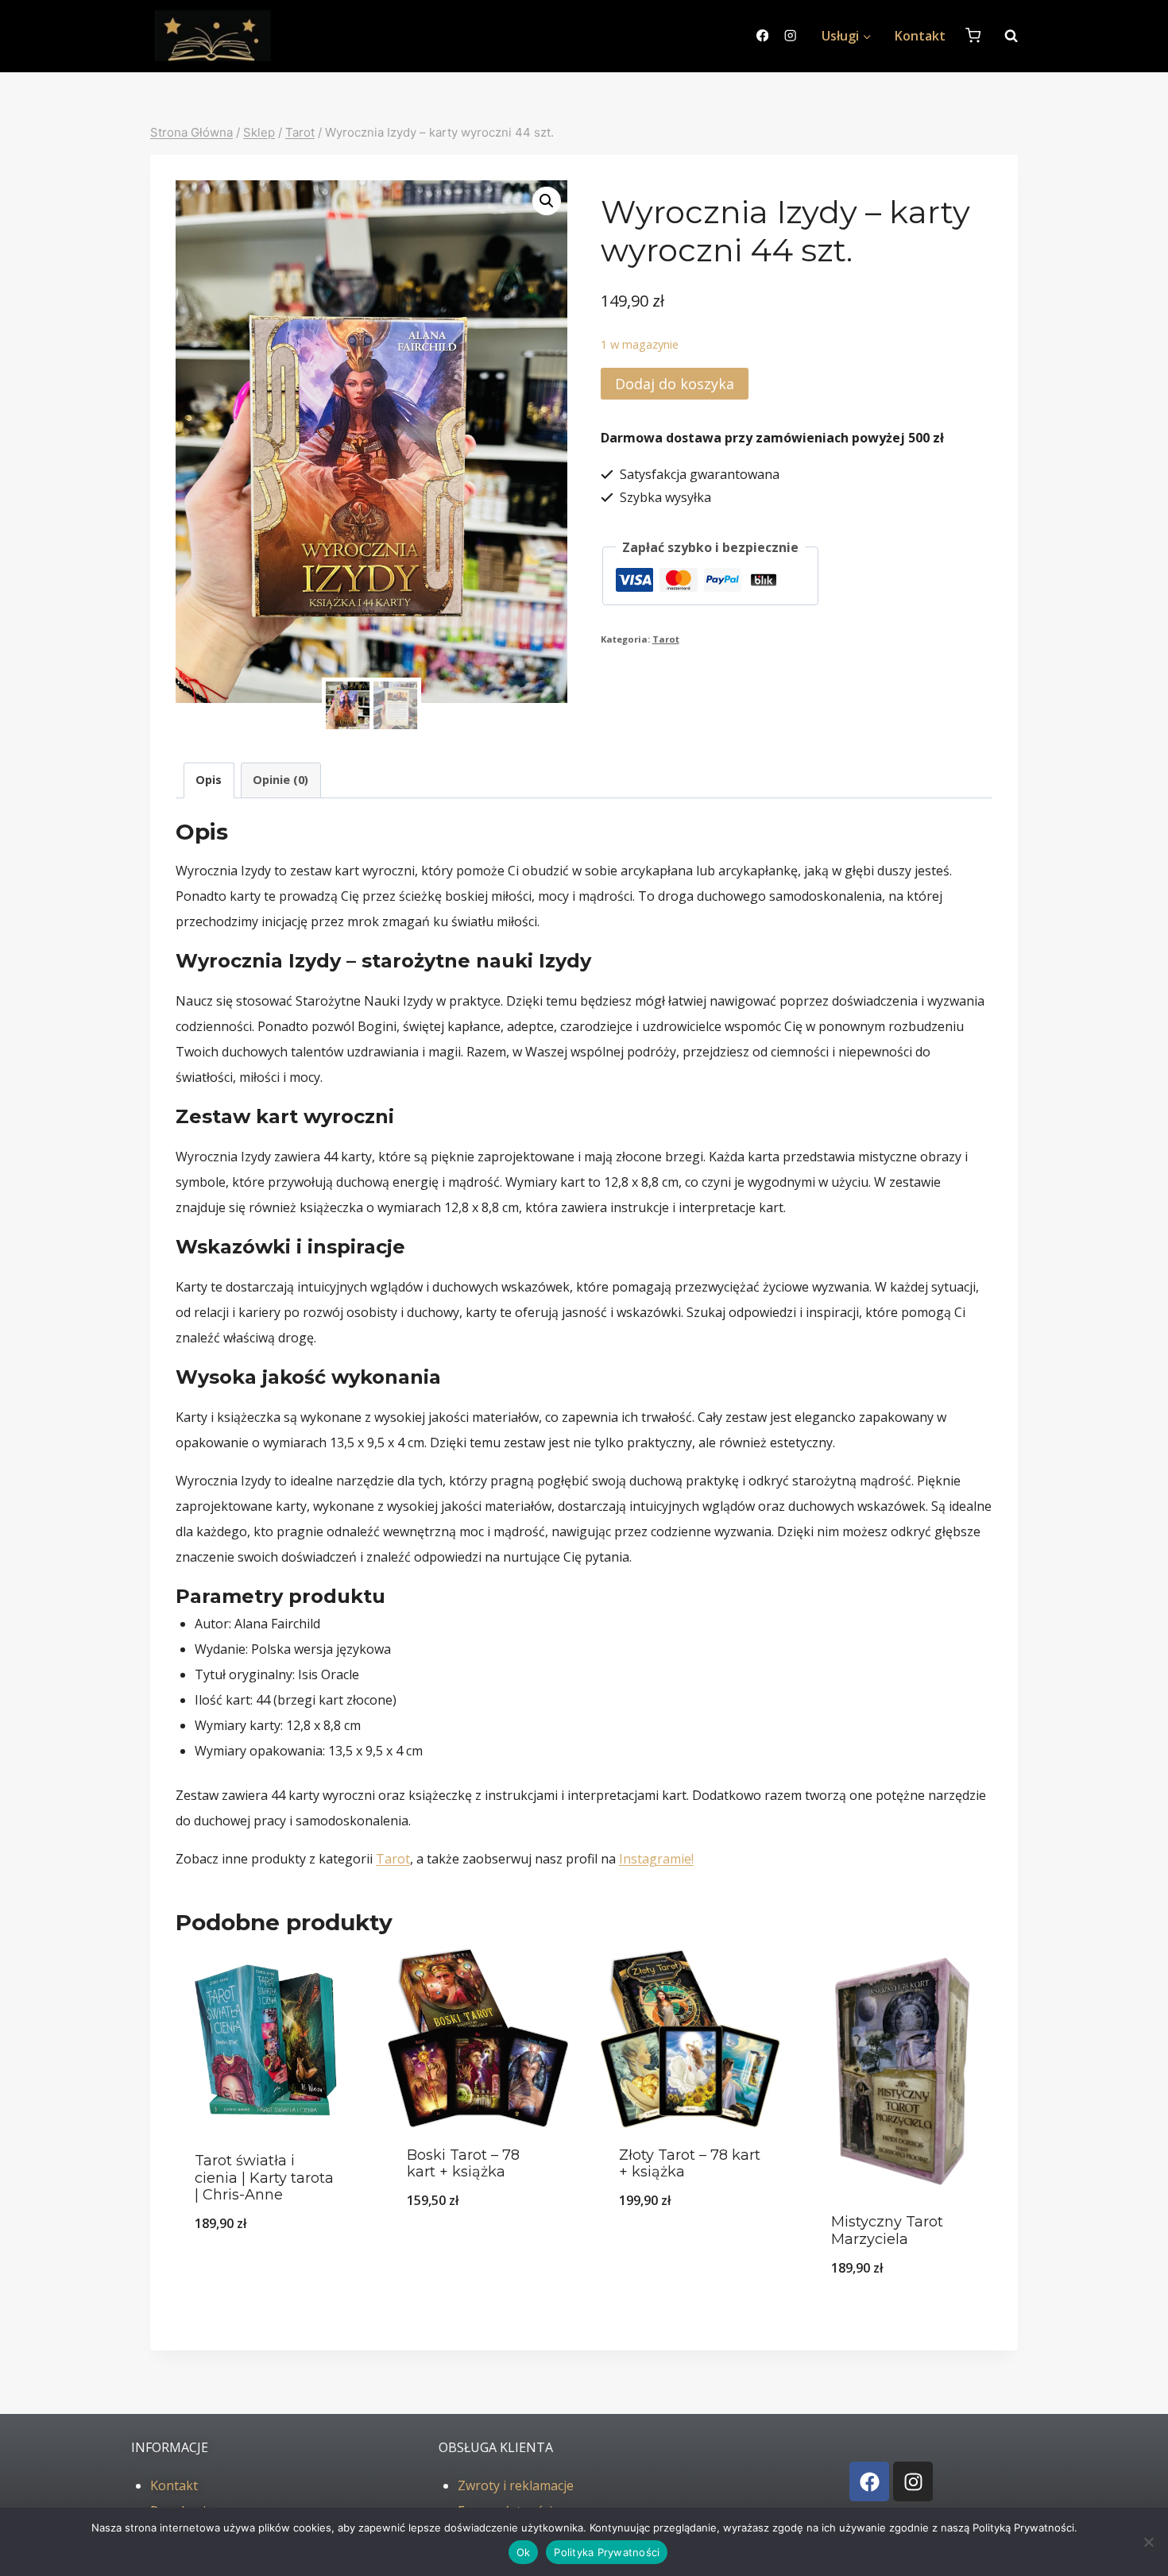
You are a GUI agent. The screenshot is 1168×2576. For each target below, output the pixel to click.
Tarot (666, 639)
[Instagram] (790, 36)
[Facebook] (762, 36)
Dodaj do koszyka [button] (266, 2264)
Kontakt (920, 36)
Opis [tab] (209, 780)
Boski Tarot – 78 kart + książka (463, 2164)
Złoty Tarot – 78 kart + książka (690, 2164)
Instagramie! (656, 1859)
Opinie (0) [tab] (280, 780)
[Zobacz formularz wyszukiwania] (1003, 35)
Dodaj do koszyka (675, 384)
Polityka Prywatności (607, 2552)
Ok (524, 2552)
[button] (547, 201)
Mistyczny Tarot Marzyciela (887, 2230)
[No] (1148, 2542)
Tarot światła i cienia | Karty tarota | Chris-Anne (264, 2178)
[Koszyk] (973, 35)
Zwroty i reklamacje (516, 2485)
